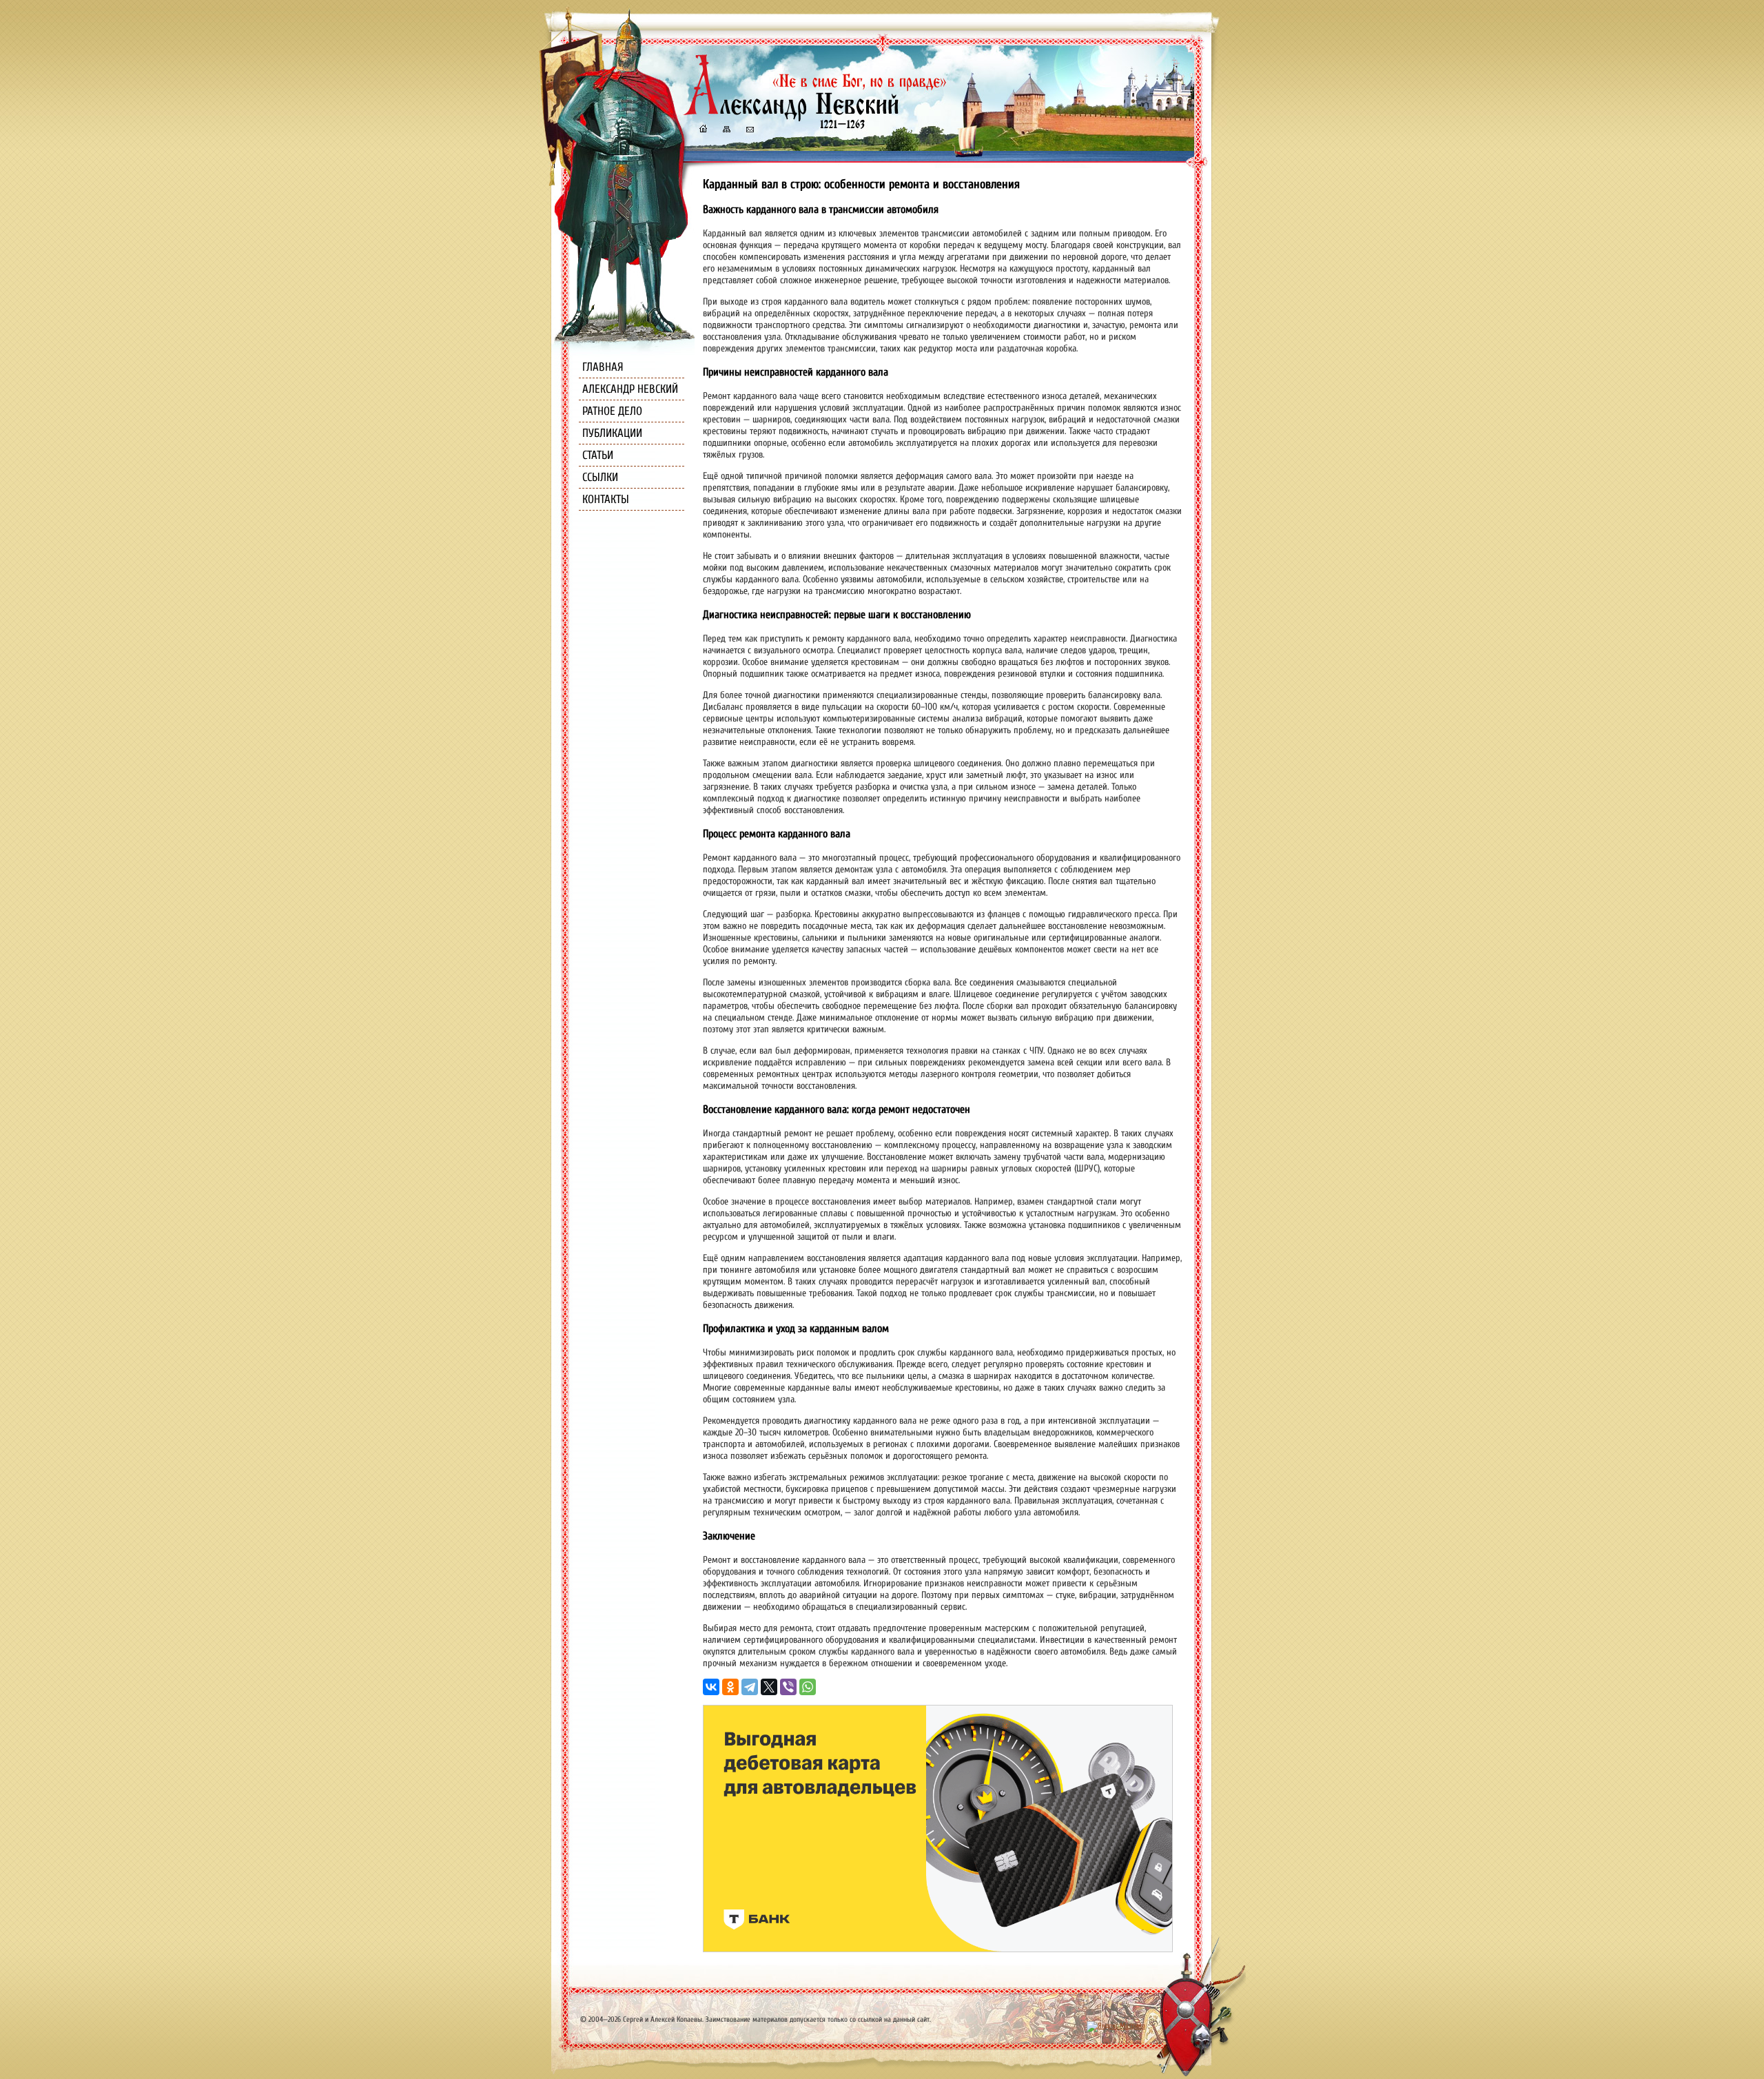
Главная (603, 367)
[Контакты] (749, 131)
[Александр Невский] (815, 117)
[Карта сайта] (726, 131)
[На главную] (703, 131)
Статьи (598, 455)
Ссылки (600, 477)
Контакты (606, 499)
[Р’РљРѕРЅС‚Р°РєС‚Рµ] (711, 1687)
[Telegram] (750, 1687)
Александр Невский (630, 389)
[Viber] (788, 1687)
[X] (769, 1687)
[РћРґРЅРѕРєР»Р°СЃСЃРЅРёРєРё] (730, 1687)
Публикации (612, 433)
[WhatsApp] (808, 1687)
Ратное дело (612, 411)
